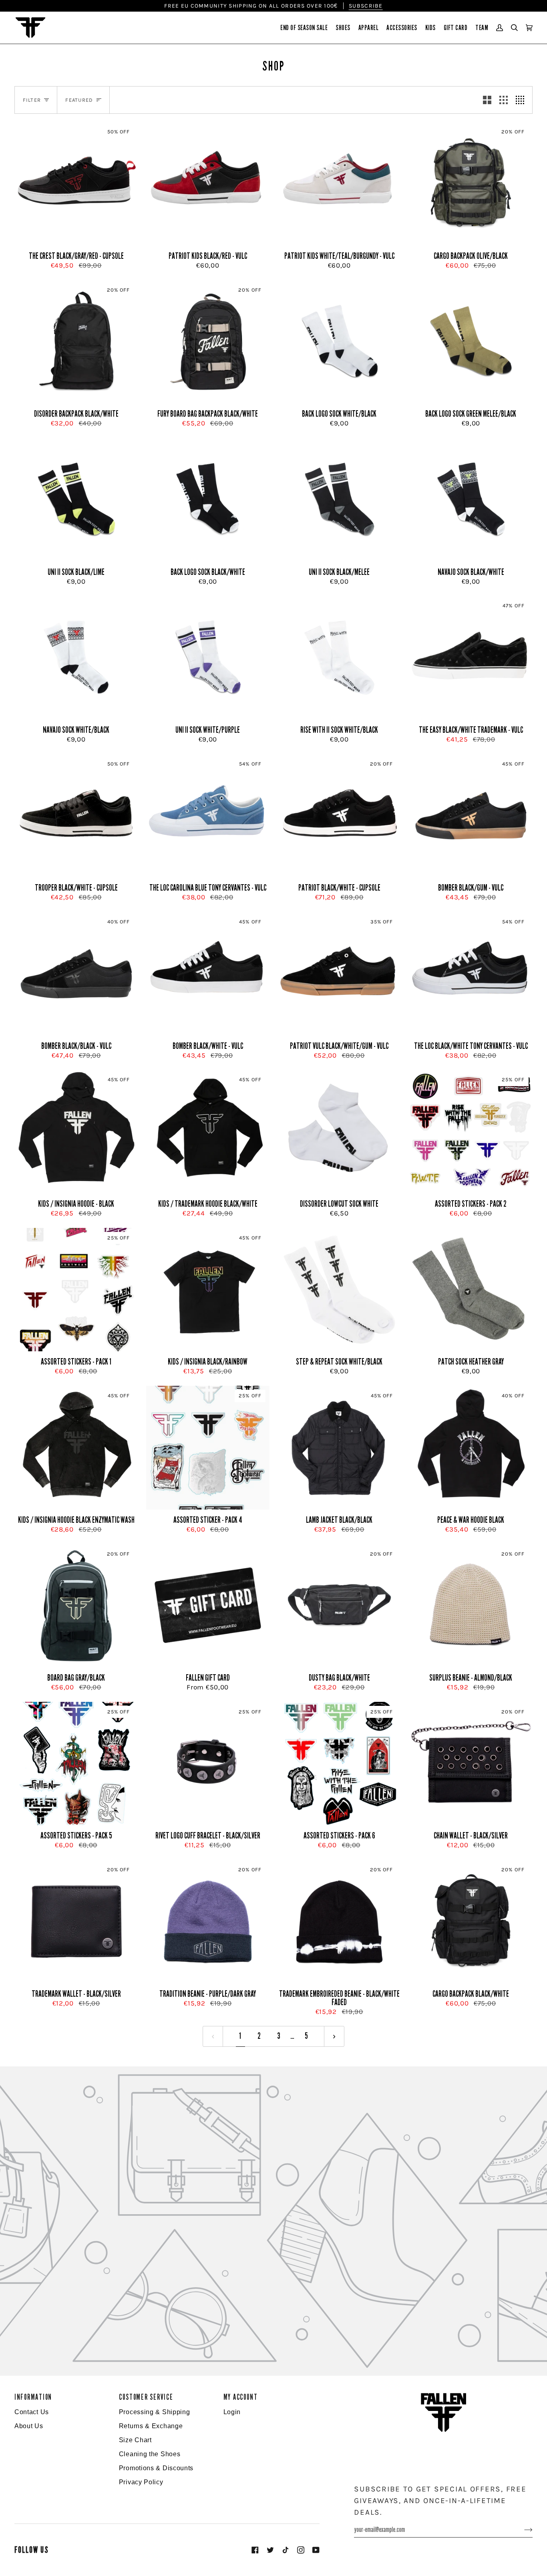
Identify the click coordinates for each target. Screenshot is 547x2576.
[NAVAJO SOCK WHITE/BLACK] (76, 658)
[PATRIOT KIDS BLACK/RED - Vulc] (208, 184)
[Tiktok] (286, 2550)
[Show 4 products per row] (522, 100)
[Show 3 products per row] (504, 100)
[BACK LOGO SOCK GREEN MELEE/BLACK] (471, 342)
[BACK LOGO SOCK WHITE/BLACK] (339, 342)
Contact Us (32, 2412)
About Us (29, 2426)
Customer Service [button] (146, 2397)
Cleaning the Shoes (150, 2454)
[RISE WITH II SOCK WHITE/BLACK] (339, 658)
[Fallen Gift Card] (208, 1606)
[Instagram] (301, 2550)
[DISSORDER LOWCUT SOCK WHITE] (339, 1132)
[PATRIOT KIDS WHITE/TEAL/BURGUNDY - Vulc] (339, 184)
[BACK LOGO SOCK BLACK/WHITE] (208, 500)
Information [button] (33, 2397)
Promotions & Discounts (156, 2468)
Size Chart (135, 2440)
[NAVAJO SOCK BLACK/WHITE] (471, 500)
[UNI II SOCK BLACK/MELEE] (339, 500)
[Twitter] (270, 2550)
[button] (304, 28)
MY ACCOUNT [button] (241, 2397)
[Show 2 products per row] (487, 100)
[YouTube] (316, 2550)
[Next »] (334, 2036)
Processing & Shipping (155, 2412)
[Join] (522, 2530)
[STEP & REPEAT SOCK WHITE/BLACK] (339, 1290)
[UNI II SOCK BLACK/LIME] (76, 500)
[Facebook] (255, 2550)
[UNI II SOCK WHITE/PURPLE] (208, 658)
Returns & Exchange (151, 2426)
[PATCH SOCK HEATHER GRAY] (471, 1290)
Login (232, 2412)
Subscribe (366, 6)
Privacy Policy (141, 2482)
